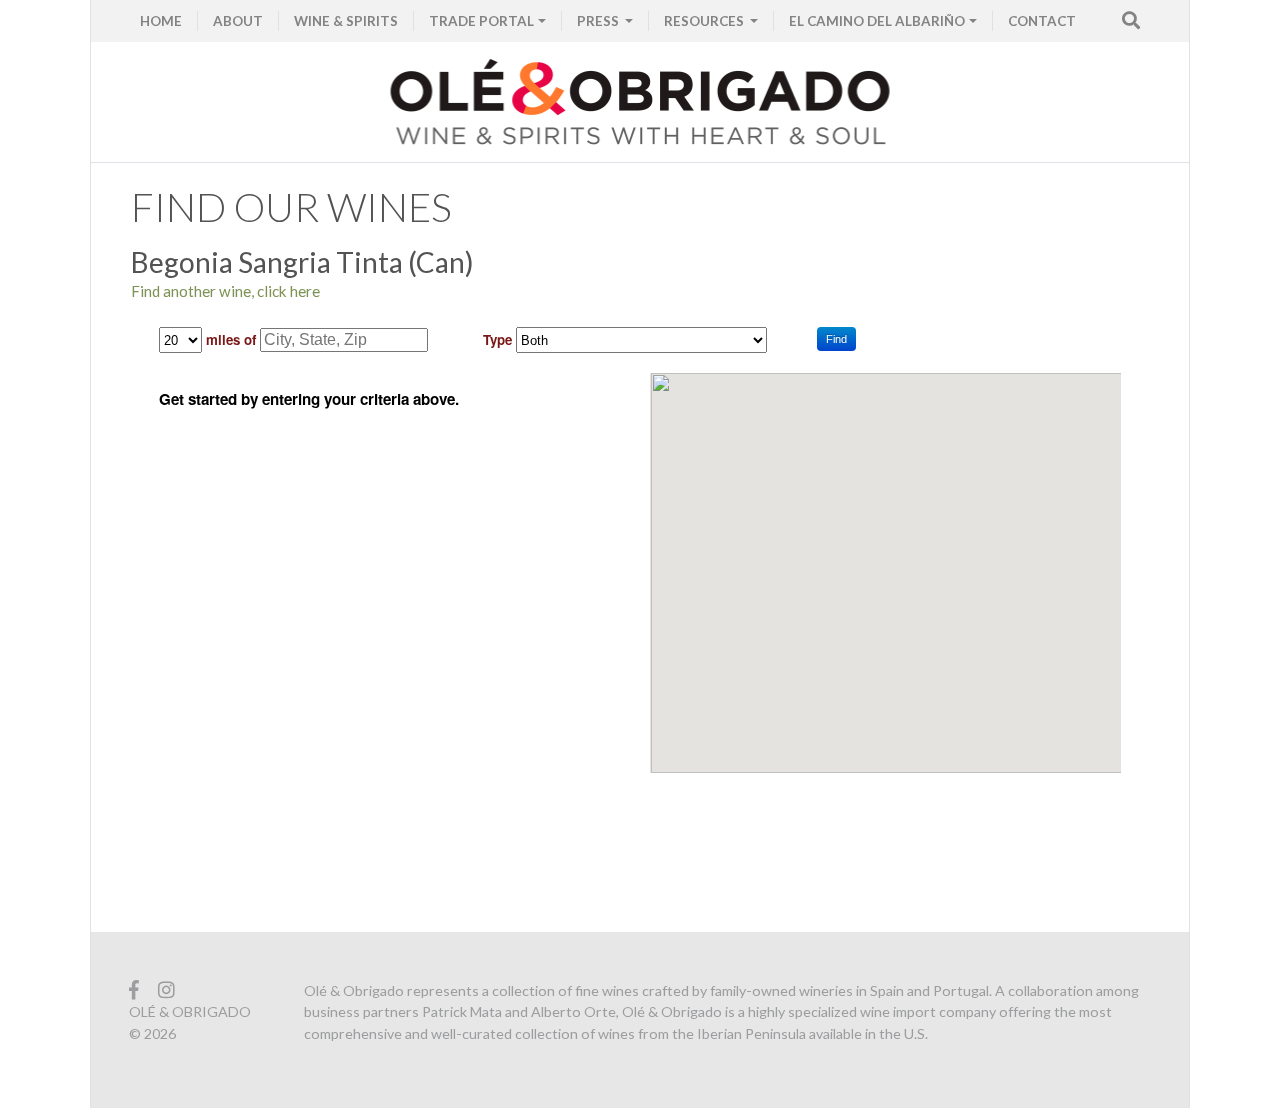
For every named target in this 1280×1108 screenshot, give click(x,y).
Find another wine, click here (225, 291)
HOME (161, 21)
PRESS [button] (599, 21)
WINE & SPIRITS (346, 21)
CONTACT (1042, 21)
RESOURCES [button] (705, 21)
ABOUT (238, 21)
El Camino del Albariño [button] (877, 21)
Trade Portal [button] (481, 21)
